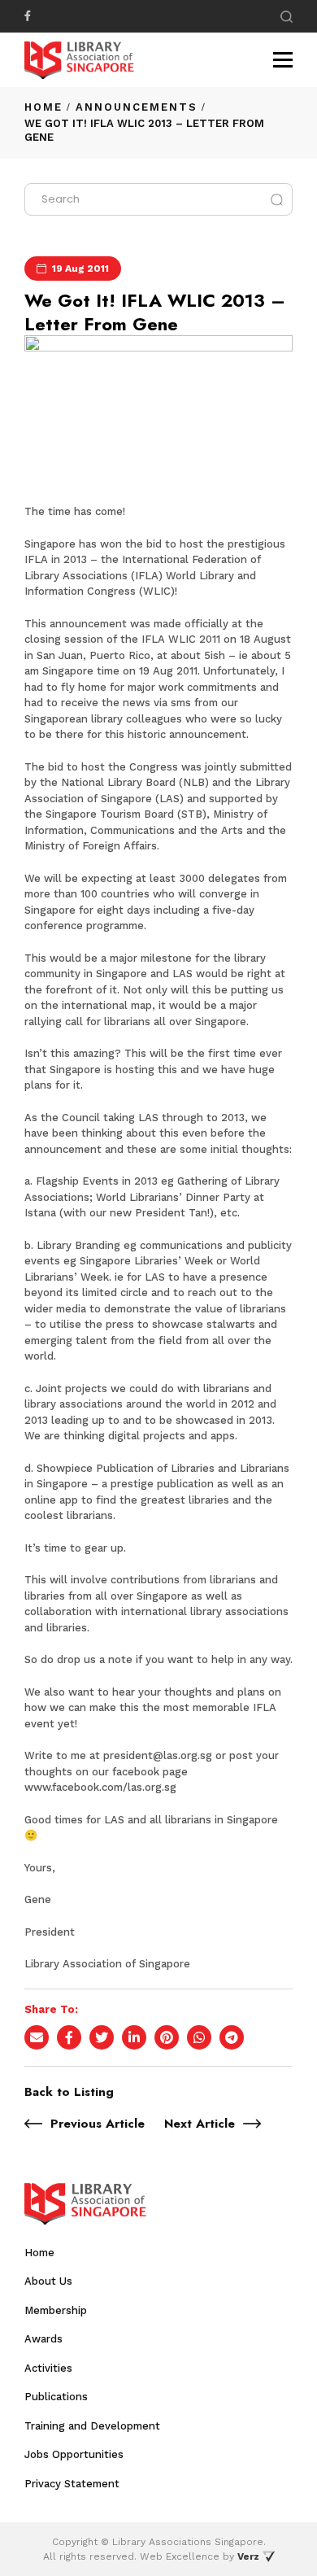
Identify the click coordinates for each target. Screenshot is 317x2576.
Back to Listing (69, 2092)
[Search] (287, 17)
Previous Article (98, 2124)
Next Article (200, 2124)
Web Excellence (180, 2556)
